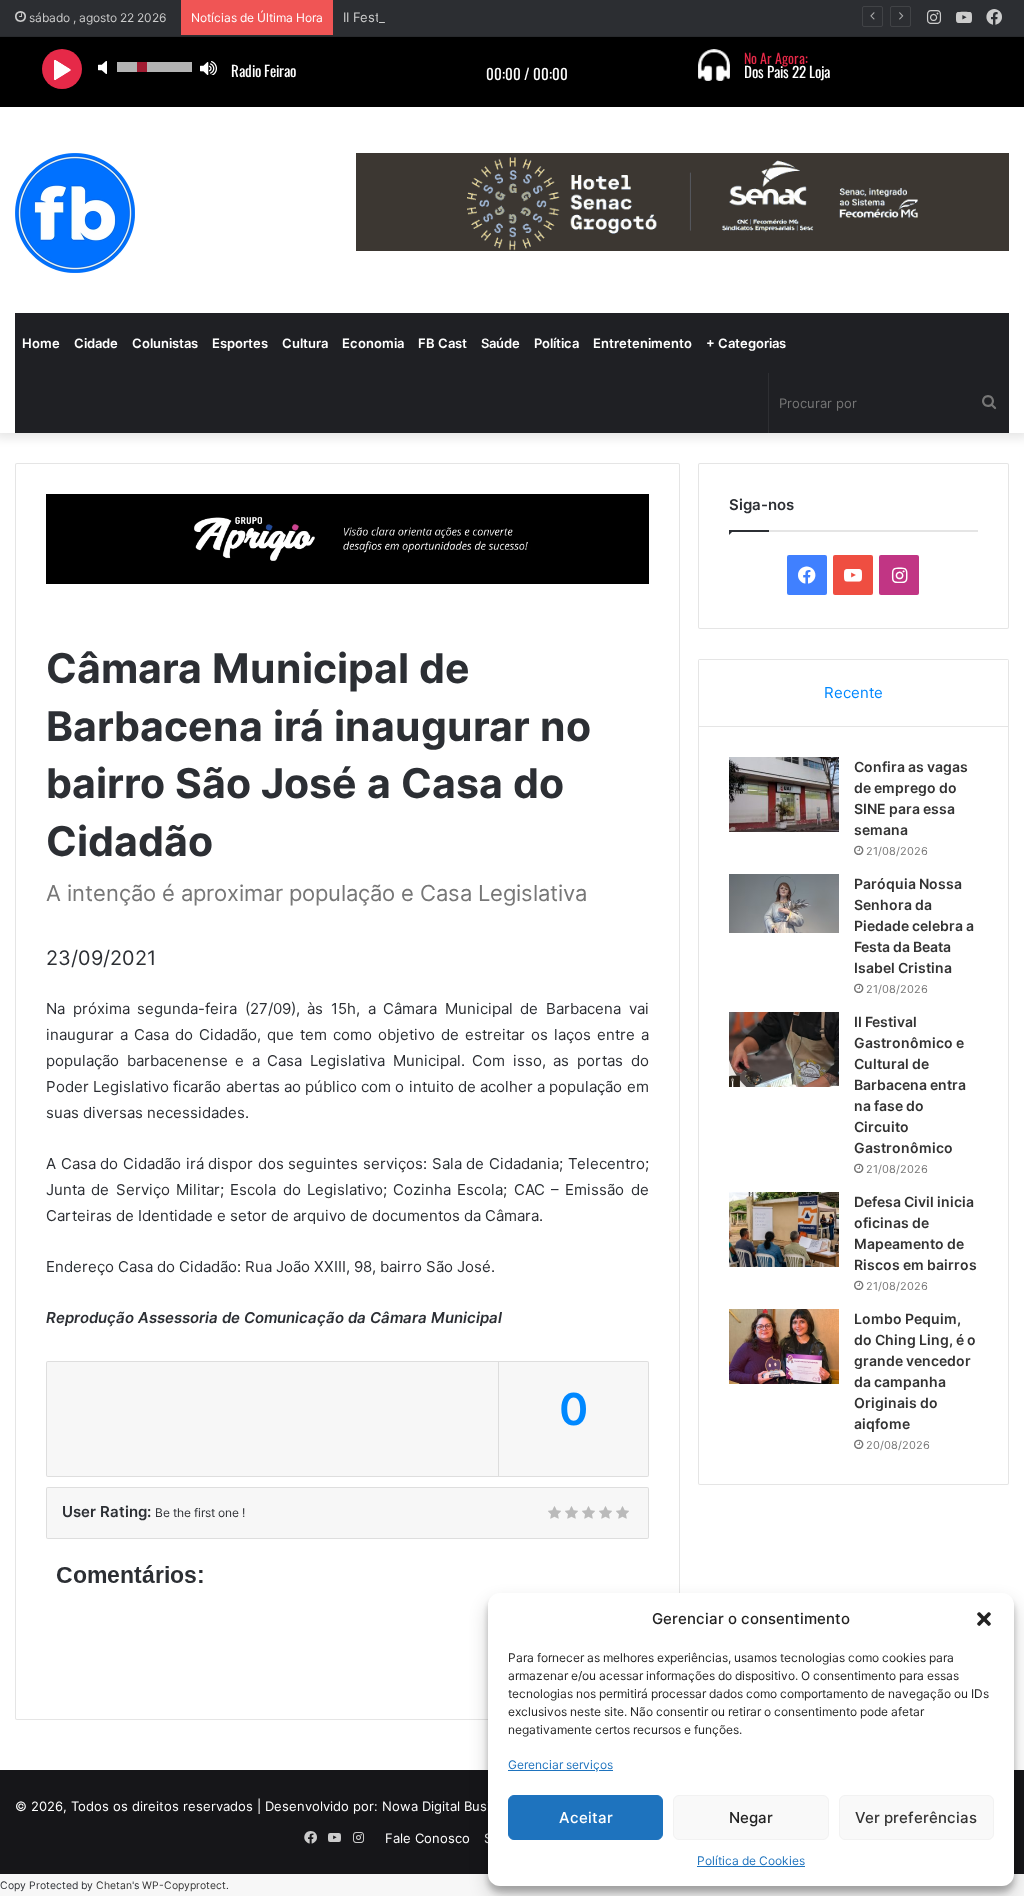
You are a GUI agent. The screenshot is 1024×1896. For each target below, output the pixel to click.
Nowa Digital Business (451, 1806)
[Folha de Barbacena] (75, 213)
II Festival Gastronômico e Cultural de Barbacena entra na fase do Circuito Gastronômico (910, 1084)
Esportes (240, 343)
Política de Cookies (751, 1860)
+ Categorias (746, 343)
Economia (373, 343)
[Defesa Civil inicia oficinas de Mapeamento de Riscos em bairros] (784, 1229)
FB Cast (442, 343)
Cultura (305, 343)
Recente (853, 692)
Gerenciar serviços (560, 1764)
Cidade (96, 343)
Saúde (500, 343)
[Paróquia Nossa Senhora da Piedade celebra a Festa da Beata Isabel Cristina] (784, 903)
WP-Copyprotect (184, 1885)
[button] (984, 1619)
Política (556, 343)
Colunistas (165, 343)
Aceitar (586, 1817)
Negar (751, 1817)
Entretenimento (642, 343)
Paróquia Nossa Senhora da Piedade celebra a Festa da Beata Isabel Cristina (914, 925)
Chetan (114, 1885)
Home (41, 343)
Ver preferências (916, 1817)
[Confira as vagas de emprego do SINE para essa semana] (784, 794)
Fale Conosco (427, 1838)
